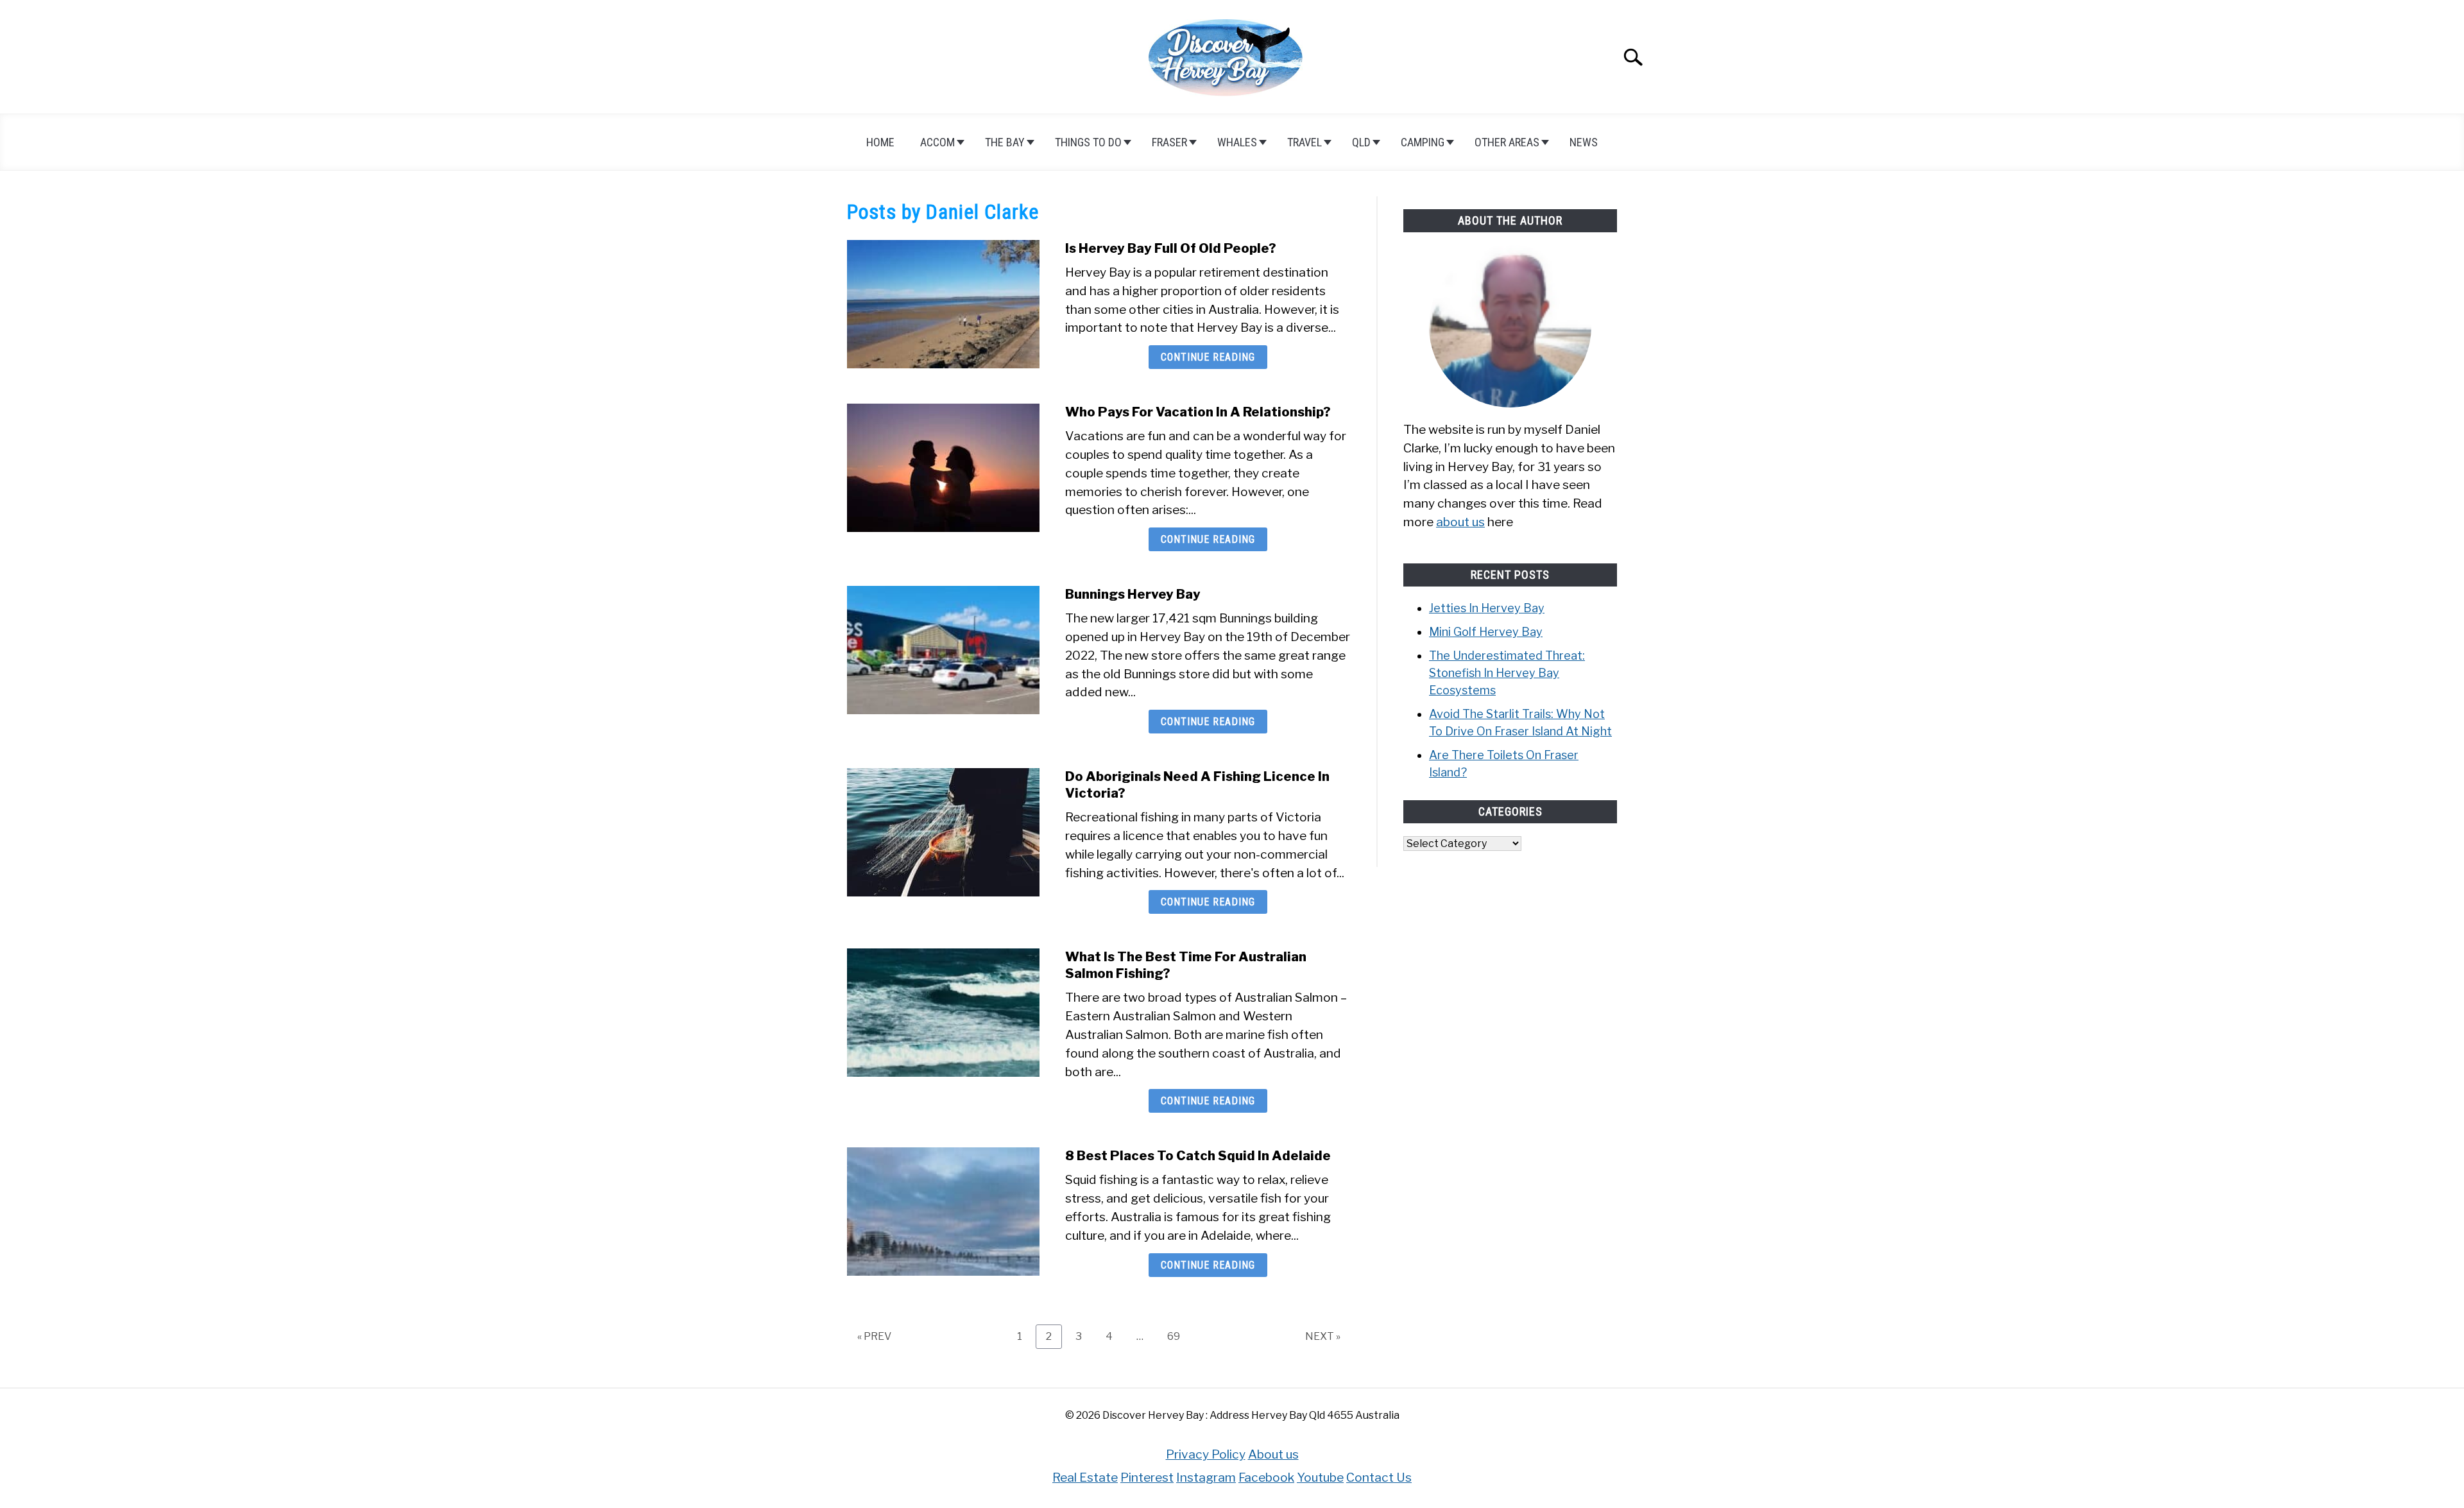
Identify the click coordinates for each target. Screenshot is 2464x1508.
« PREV (874, 1336)
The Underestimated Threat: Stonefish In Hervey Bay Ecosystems (1507, 673)
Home (880, 142)
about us (1460, 522)
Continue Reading (1208, 357)
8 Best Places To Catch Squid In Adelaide (1198, 1156)
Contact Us (1379, 1477)
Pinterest (1147, 1477)
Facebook (1266, 1477)
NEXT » (1323, 1336)
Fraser (1169, 142)
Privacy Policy (1206, 1454)
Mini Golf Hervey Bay (1486, 632)
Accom (937, 142)
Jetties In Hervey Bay (1487, 608)
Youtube (1320, 1477)
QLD (1361, 142)
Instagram (1206, 1477)
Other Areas (1507, 142)
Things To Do (1088, 142)
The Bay (1005, 142)
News (1584, 142)
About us (1273, 1454)
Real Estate (1085, 1477)
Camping (1423, 142)
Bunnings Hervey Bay (1133, 594)
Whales (1237, 142)
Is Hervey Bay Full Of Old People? (1171, 248)
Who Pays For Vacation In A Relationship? (1198, 412)
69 (1178, 1336)
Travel (1305, 142)
